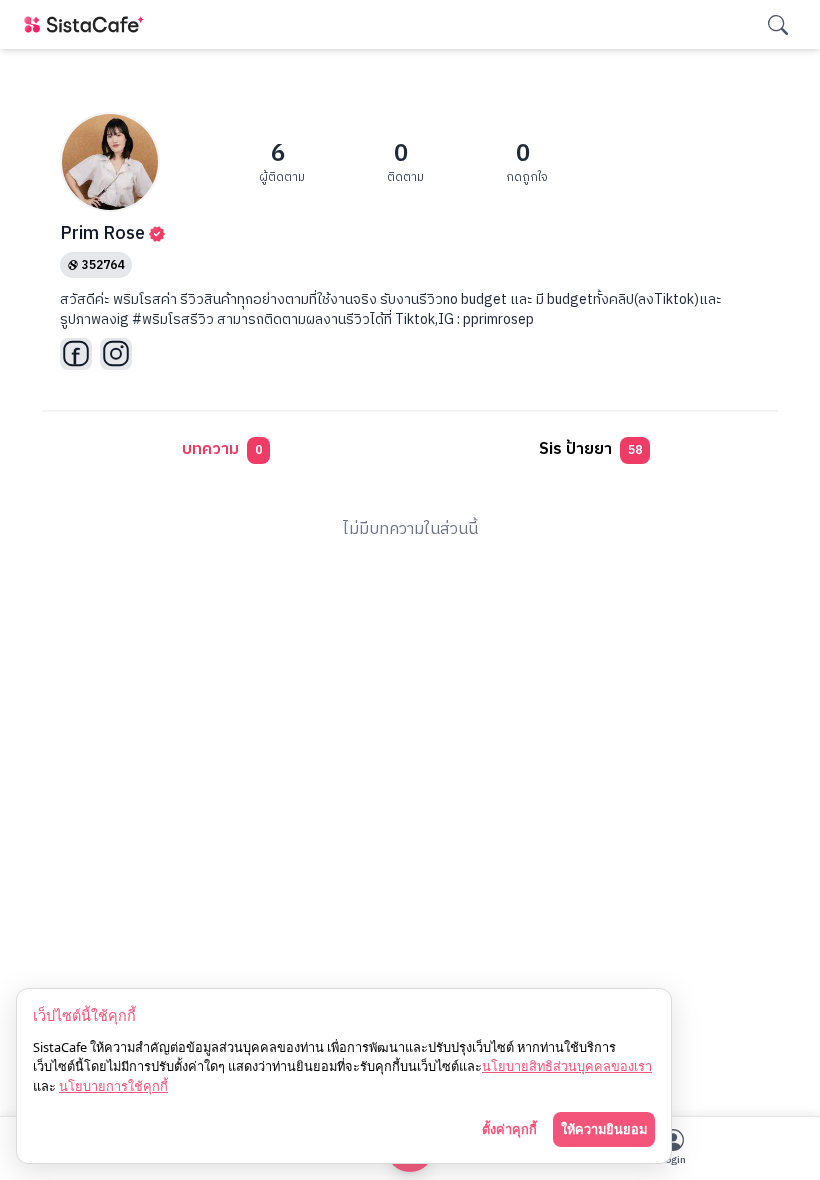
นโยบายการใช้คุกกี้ (113, 1086)
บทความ (222, 449)
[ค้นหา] (778, 25)
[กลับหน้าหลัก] (88, 24)
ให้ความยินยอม (604, 1129)
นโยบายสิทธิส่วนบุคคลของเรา (567, 1066)
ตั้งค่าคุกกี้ (509, 1129)
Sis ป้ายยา (590, 449)
